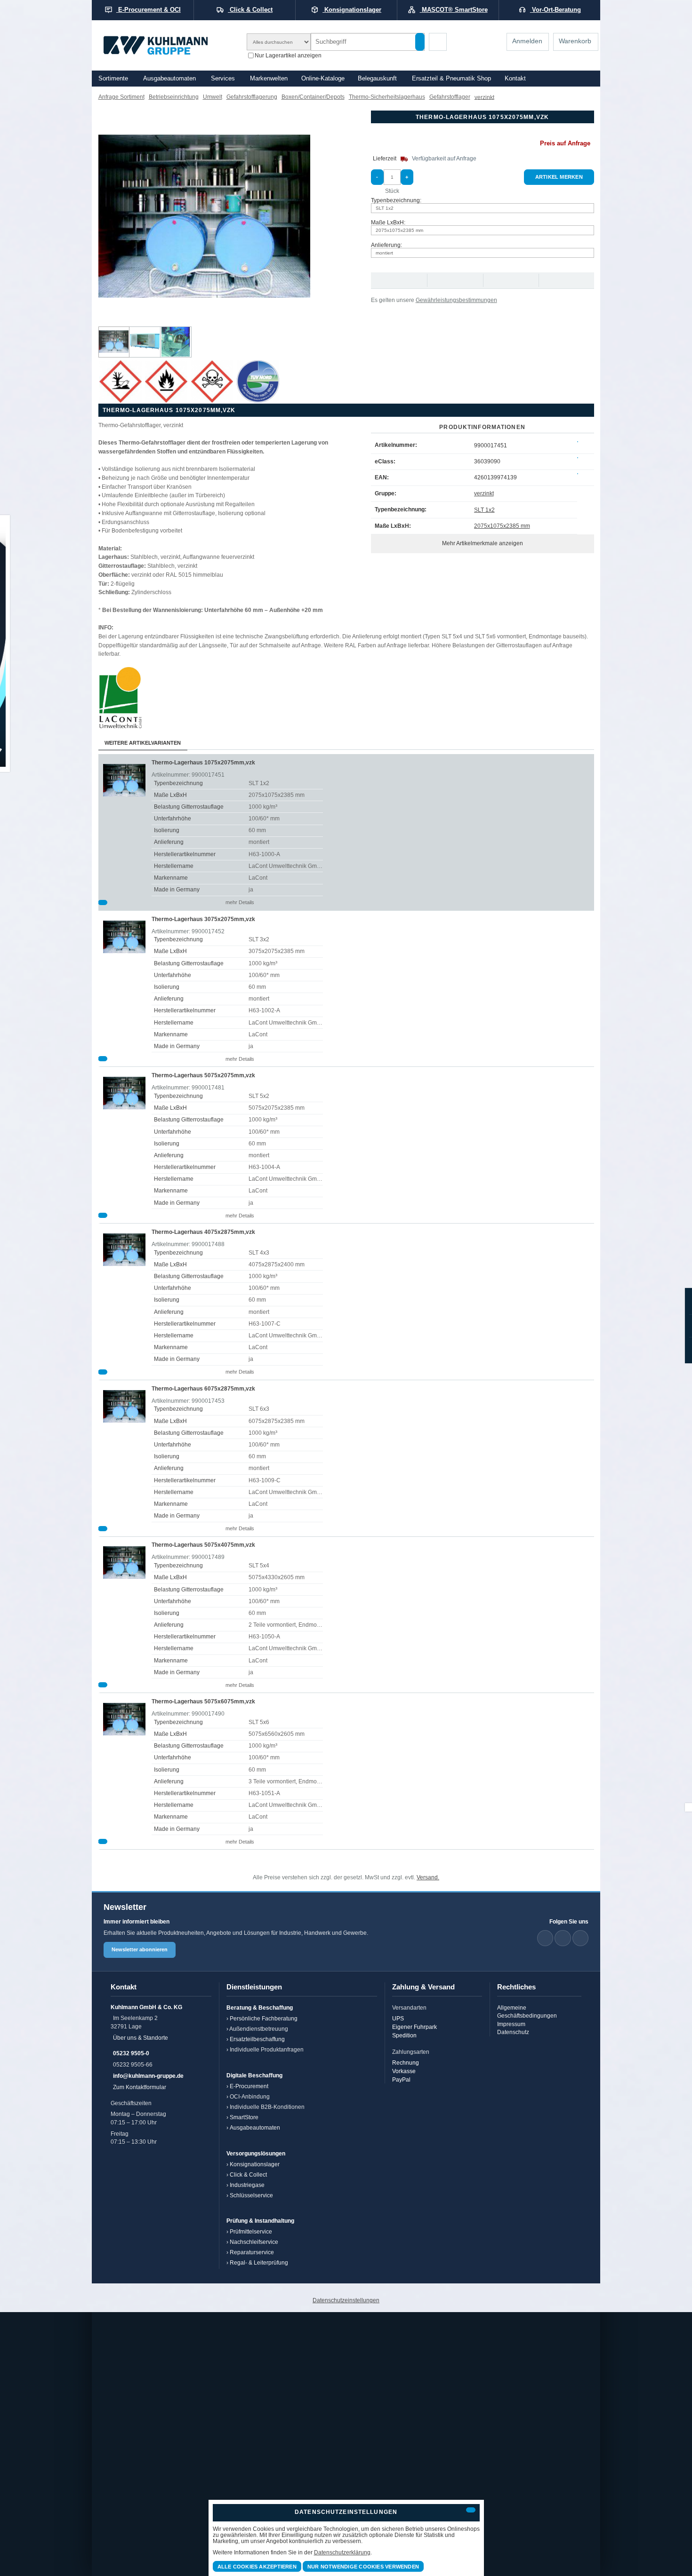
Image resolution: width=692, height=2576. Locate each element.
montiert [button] (384, 253)
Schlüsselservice (251, 2195)
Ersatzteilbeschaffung (257, 2039)
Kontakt (515, 79)
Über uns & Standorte (141, 2038)
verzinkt (484, 493)
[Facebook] (563, 1938)
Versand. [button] (428, 1877)
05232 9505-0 (131, 2053)
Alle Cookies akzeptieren (257, 2567)
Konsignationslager (255, 2164)
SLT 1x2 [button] (385, 208)
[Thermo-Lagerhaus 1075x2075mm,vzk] (114, 342)
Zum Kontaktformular (140, 2087)
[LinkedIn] (545, 1938)
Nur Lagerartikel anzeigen (288, 55)
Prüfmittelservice (251, 2231)
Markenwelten (269, 79)
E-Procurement (249, 2086)
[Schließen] (471, 2510)
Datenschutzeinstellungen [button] (346, 2300)
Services (223, 79)
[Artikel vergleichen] (103, 902)
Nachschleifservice (254, 2242)
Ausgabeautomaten (169, 79)
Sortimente (113, 79)
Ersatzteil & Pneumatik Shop (451, 79)
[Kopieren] (578, 442)
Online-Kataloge (323, 79)
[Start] (168, 45)
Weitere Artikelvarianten (143, 743)
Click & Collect (248, 2174)
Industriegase (247, 2185)
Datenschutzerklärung (342, 2552)
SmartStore (244, 2117)
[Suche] (420, 42)
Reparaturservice (252, 2252)
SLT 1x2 (484, 510)
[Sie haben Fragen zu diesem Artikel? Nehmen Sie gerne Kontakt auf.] (566, 281)
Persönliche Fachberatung (264, 2018)
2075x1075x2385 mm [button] (399, 230)
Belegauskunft (377, 79)
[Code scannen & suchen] (438, 42)
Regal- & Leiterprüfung (259, 2262)
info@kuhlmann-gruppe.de (148, 2076)
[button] (204, 216)
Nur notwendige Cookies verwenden (363, 2567)
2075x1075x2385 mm (502, 526)
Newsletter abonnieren (140, 1949)
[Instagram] (580, 1938)
